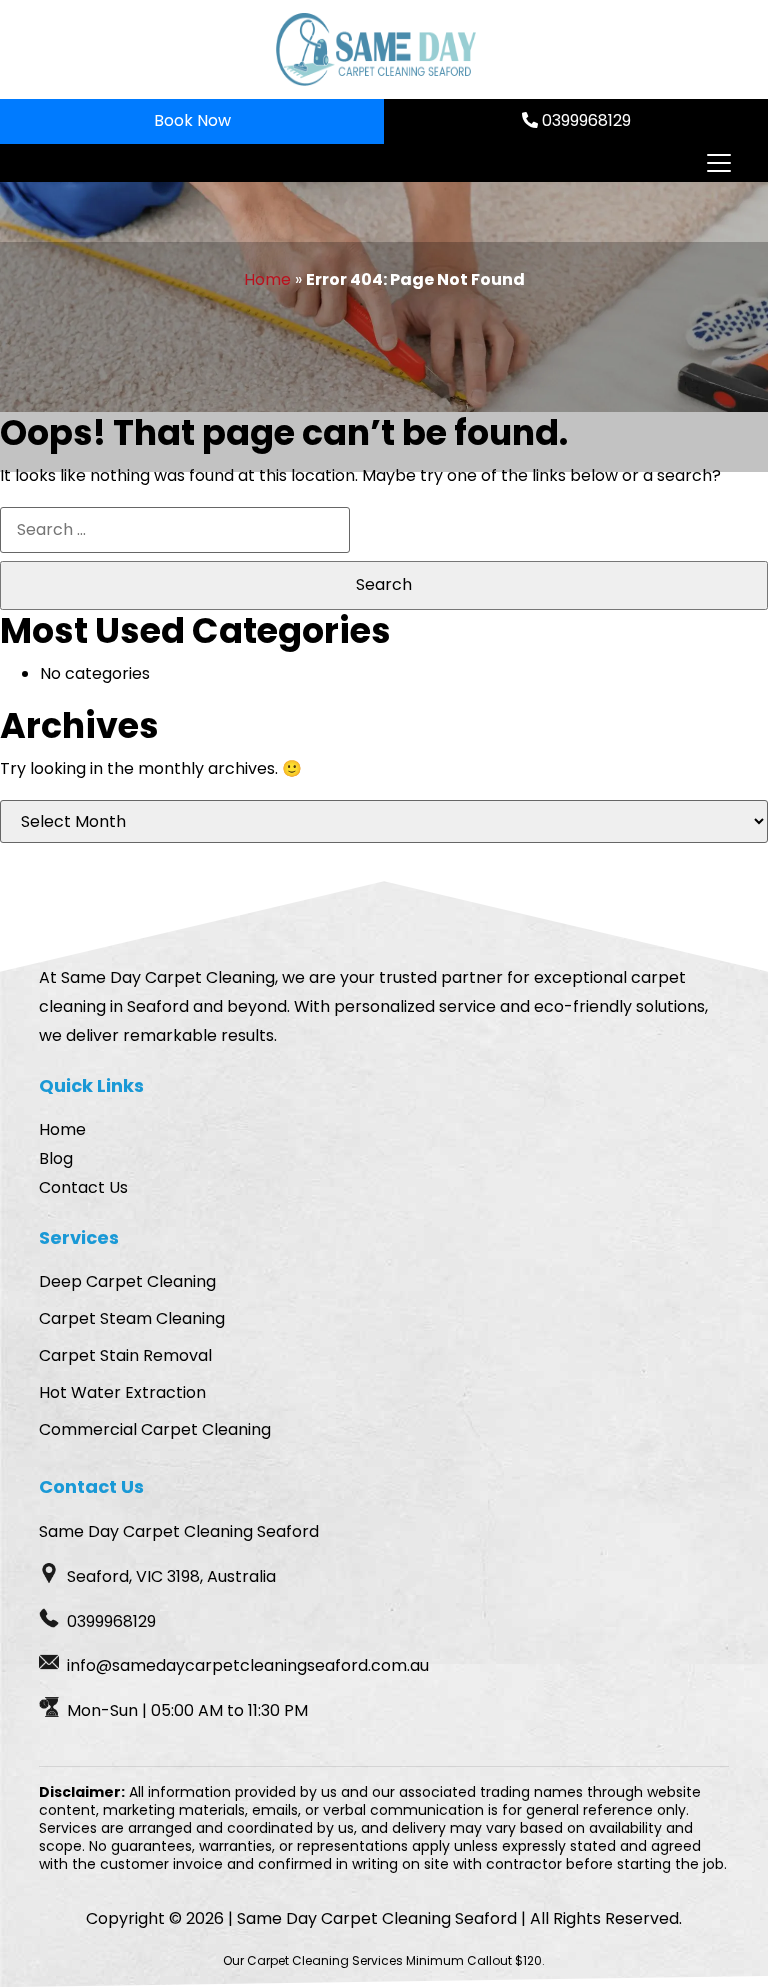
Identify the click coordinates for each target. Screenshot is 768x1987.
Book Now (192, 120)
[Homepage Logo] (376, 49)
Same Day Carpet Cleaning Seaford (377, 1918)
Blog (56, 1158)
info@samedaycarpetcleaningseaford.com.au (248, 1665)
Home (267, 279)
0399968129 (584, 120)
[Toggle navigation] (718, 163)
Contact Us (83, 1187)
